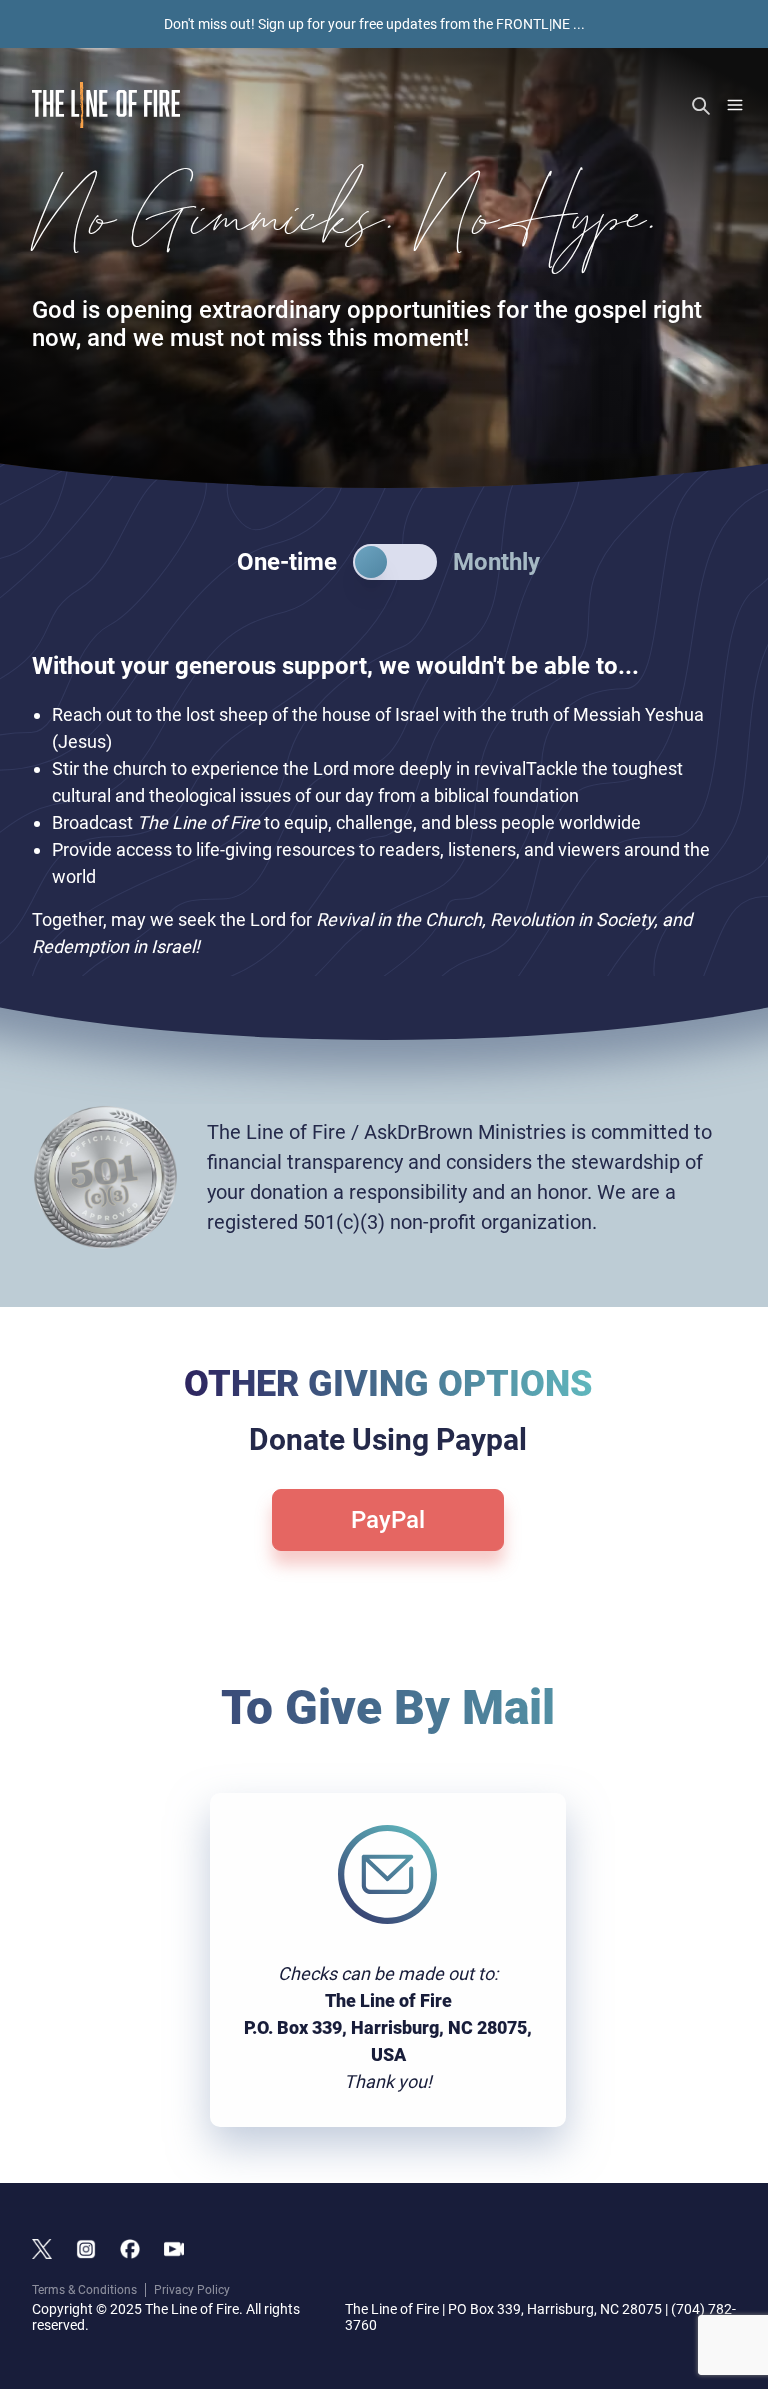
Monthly (496, 562)
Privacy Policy (192, 2290)
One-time (287, 562)
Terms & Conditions (84, 2290)
